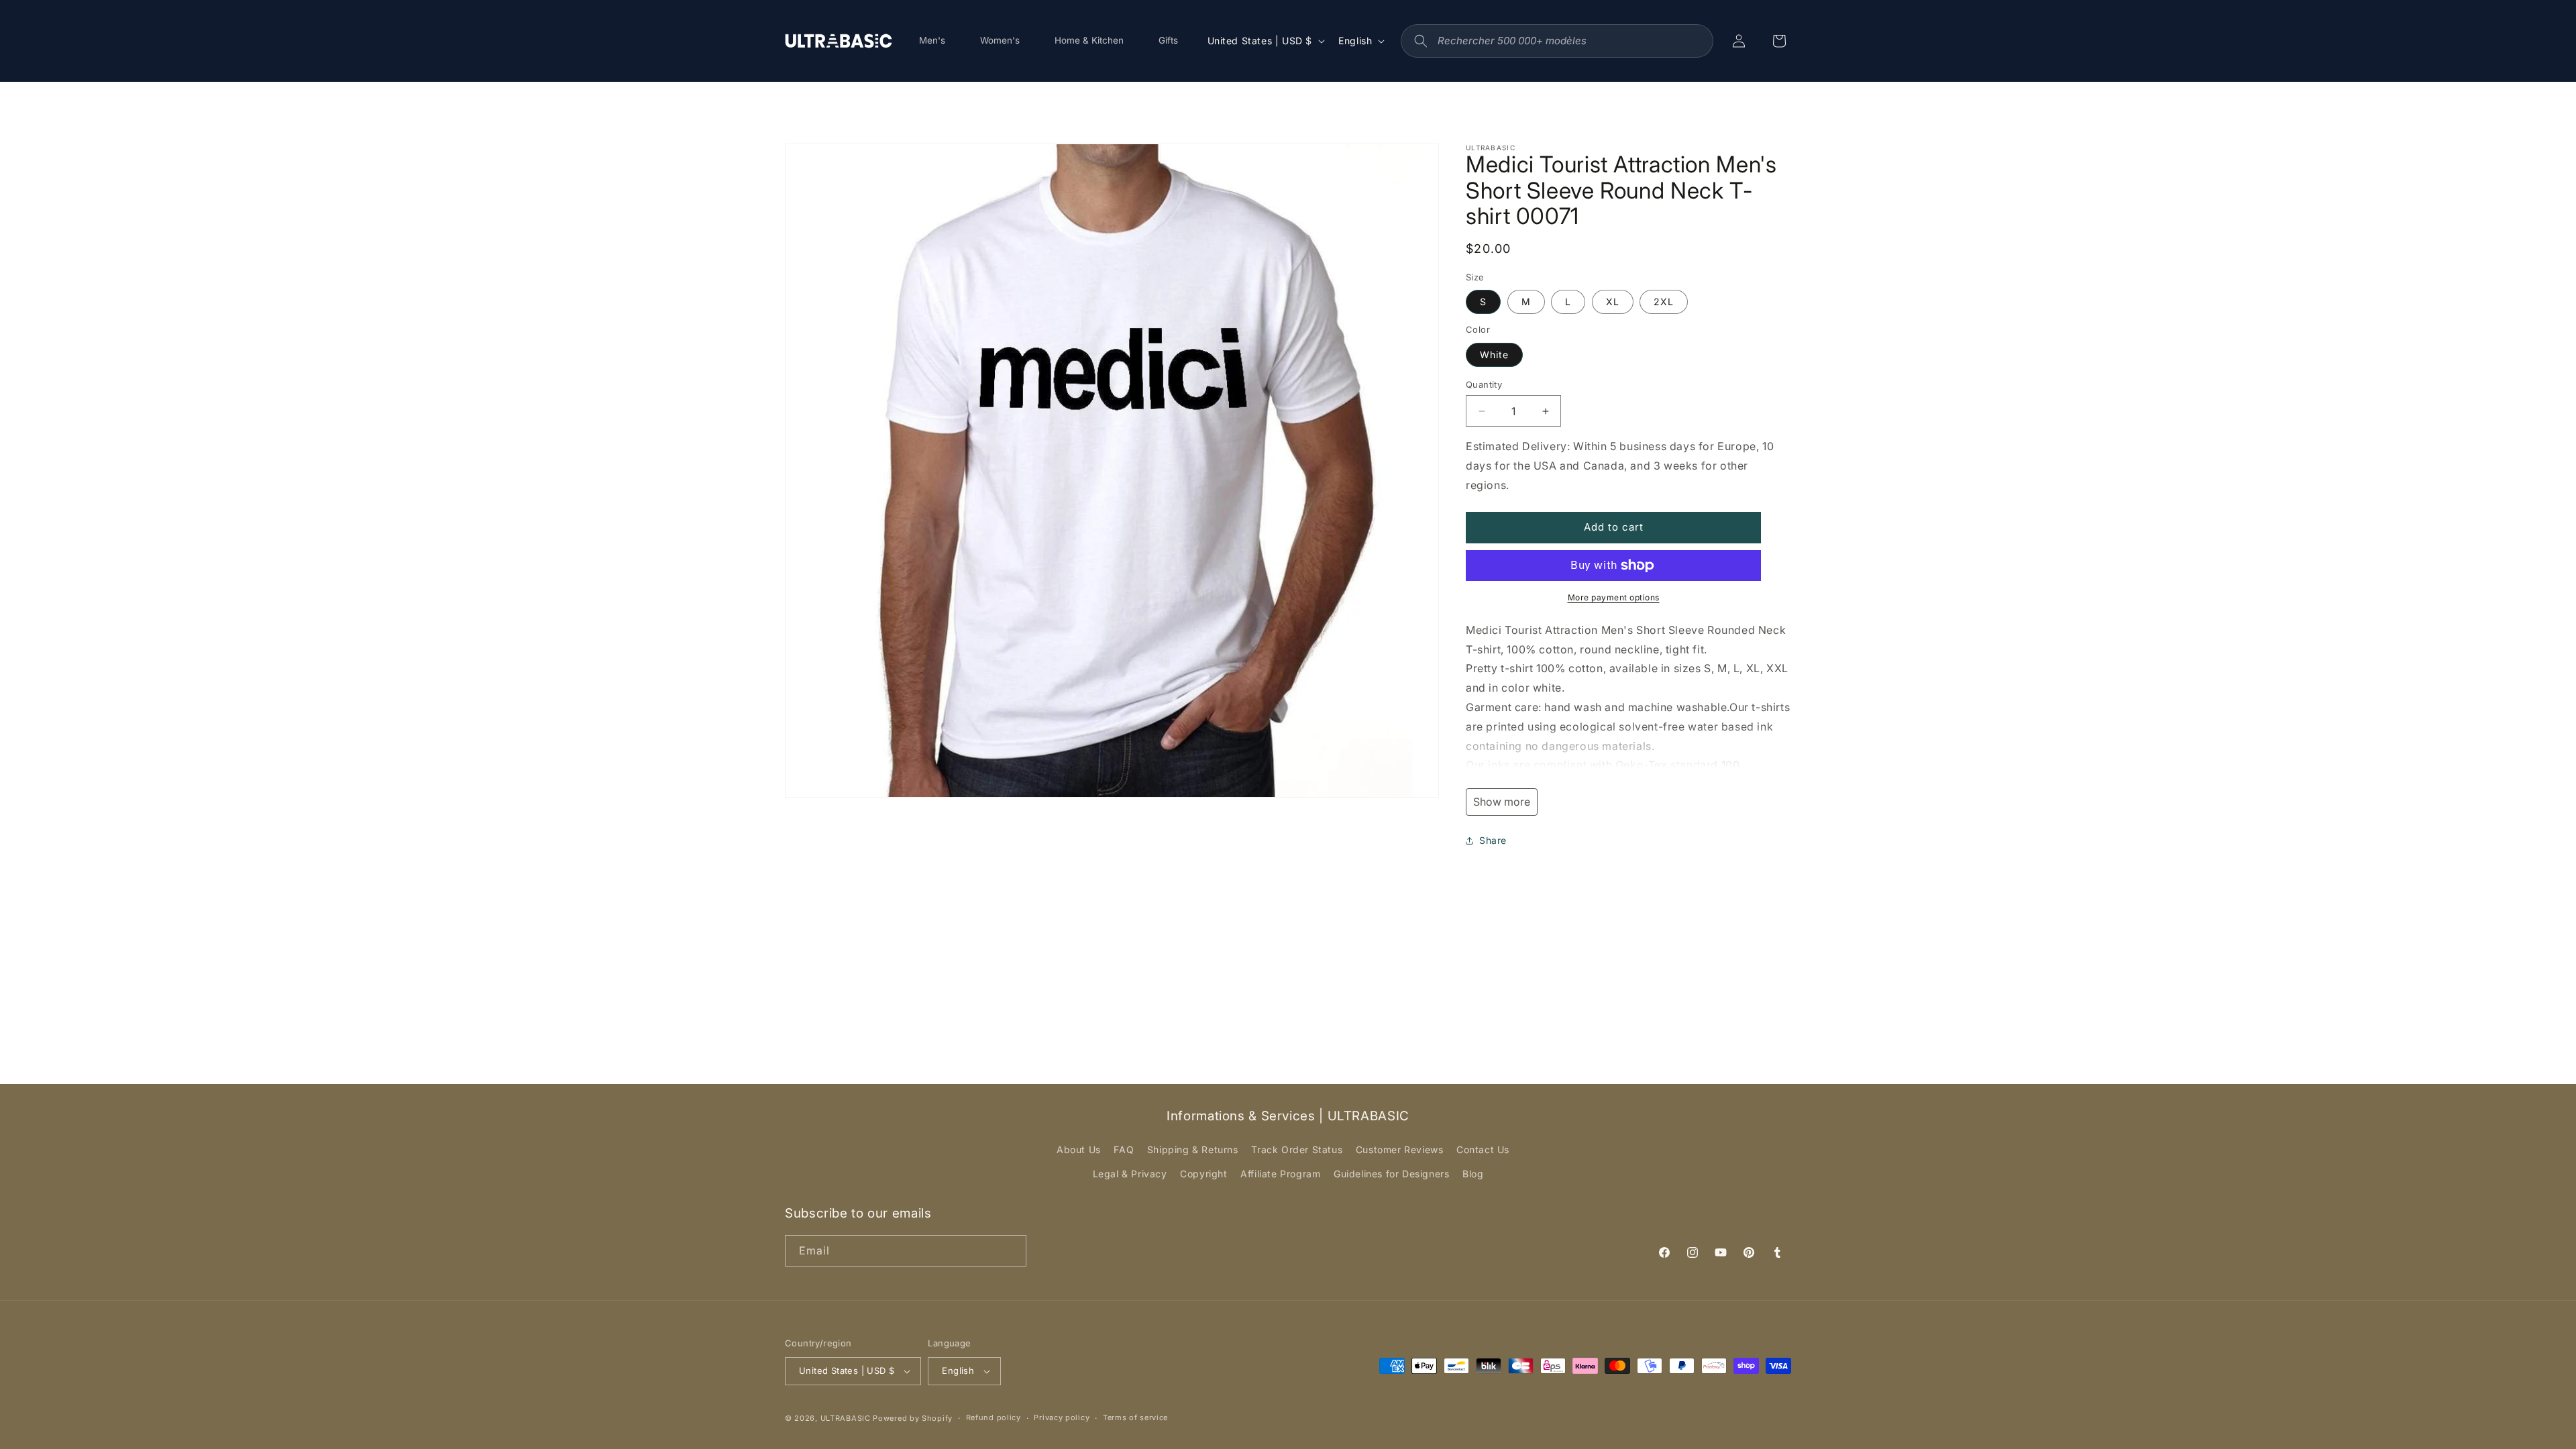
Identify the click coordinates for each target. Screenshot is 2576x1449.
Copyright (1203, 1174)
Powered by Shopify (913, 1418)
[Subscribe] (1011, 1251)
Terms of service (1135, 1417)
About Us (1079, 1149)
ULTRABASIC (846, 1418)
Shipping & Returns (1193, 1149)
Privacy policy (1062, 1417)
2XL (1664, 302)
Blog (1473, 1174)
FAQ (1124, 1149)
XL (1613, 302)
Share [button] (1493, 840)
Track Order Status (1297, 1149)
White (1494, 355)
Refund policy (994, 1417)
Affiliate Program (1280, 1174)
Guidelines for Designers (1391, 1174)
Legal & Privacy (1130, 1174)
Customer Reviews (1400, 1149)
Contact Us (1483, 1149)
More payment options (1614, 597)
